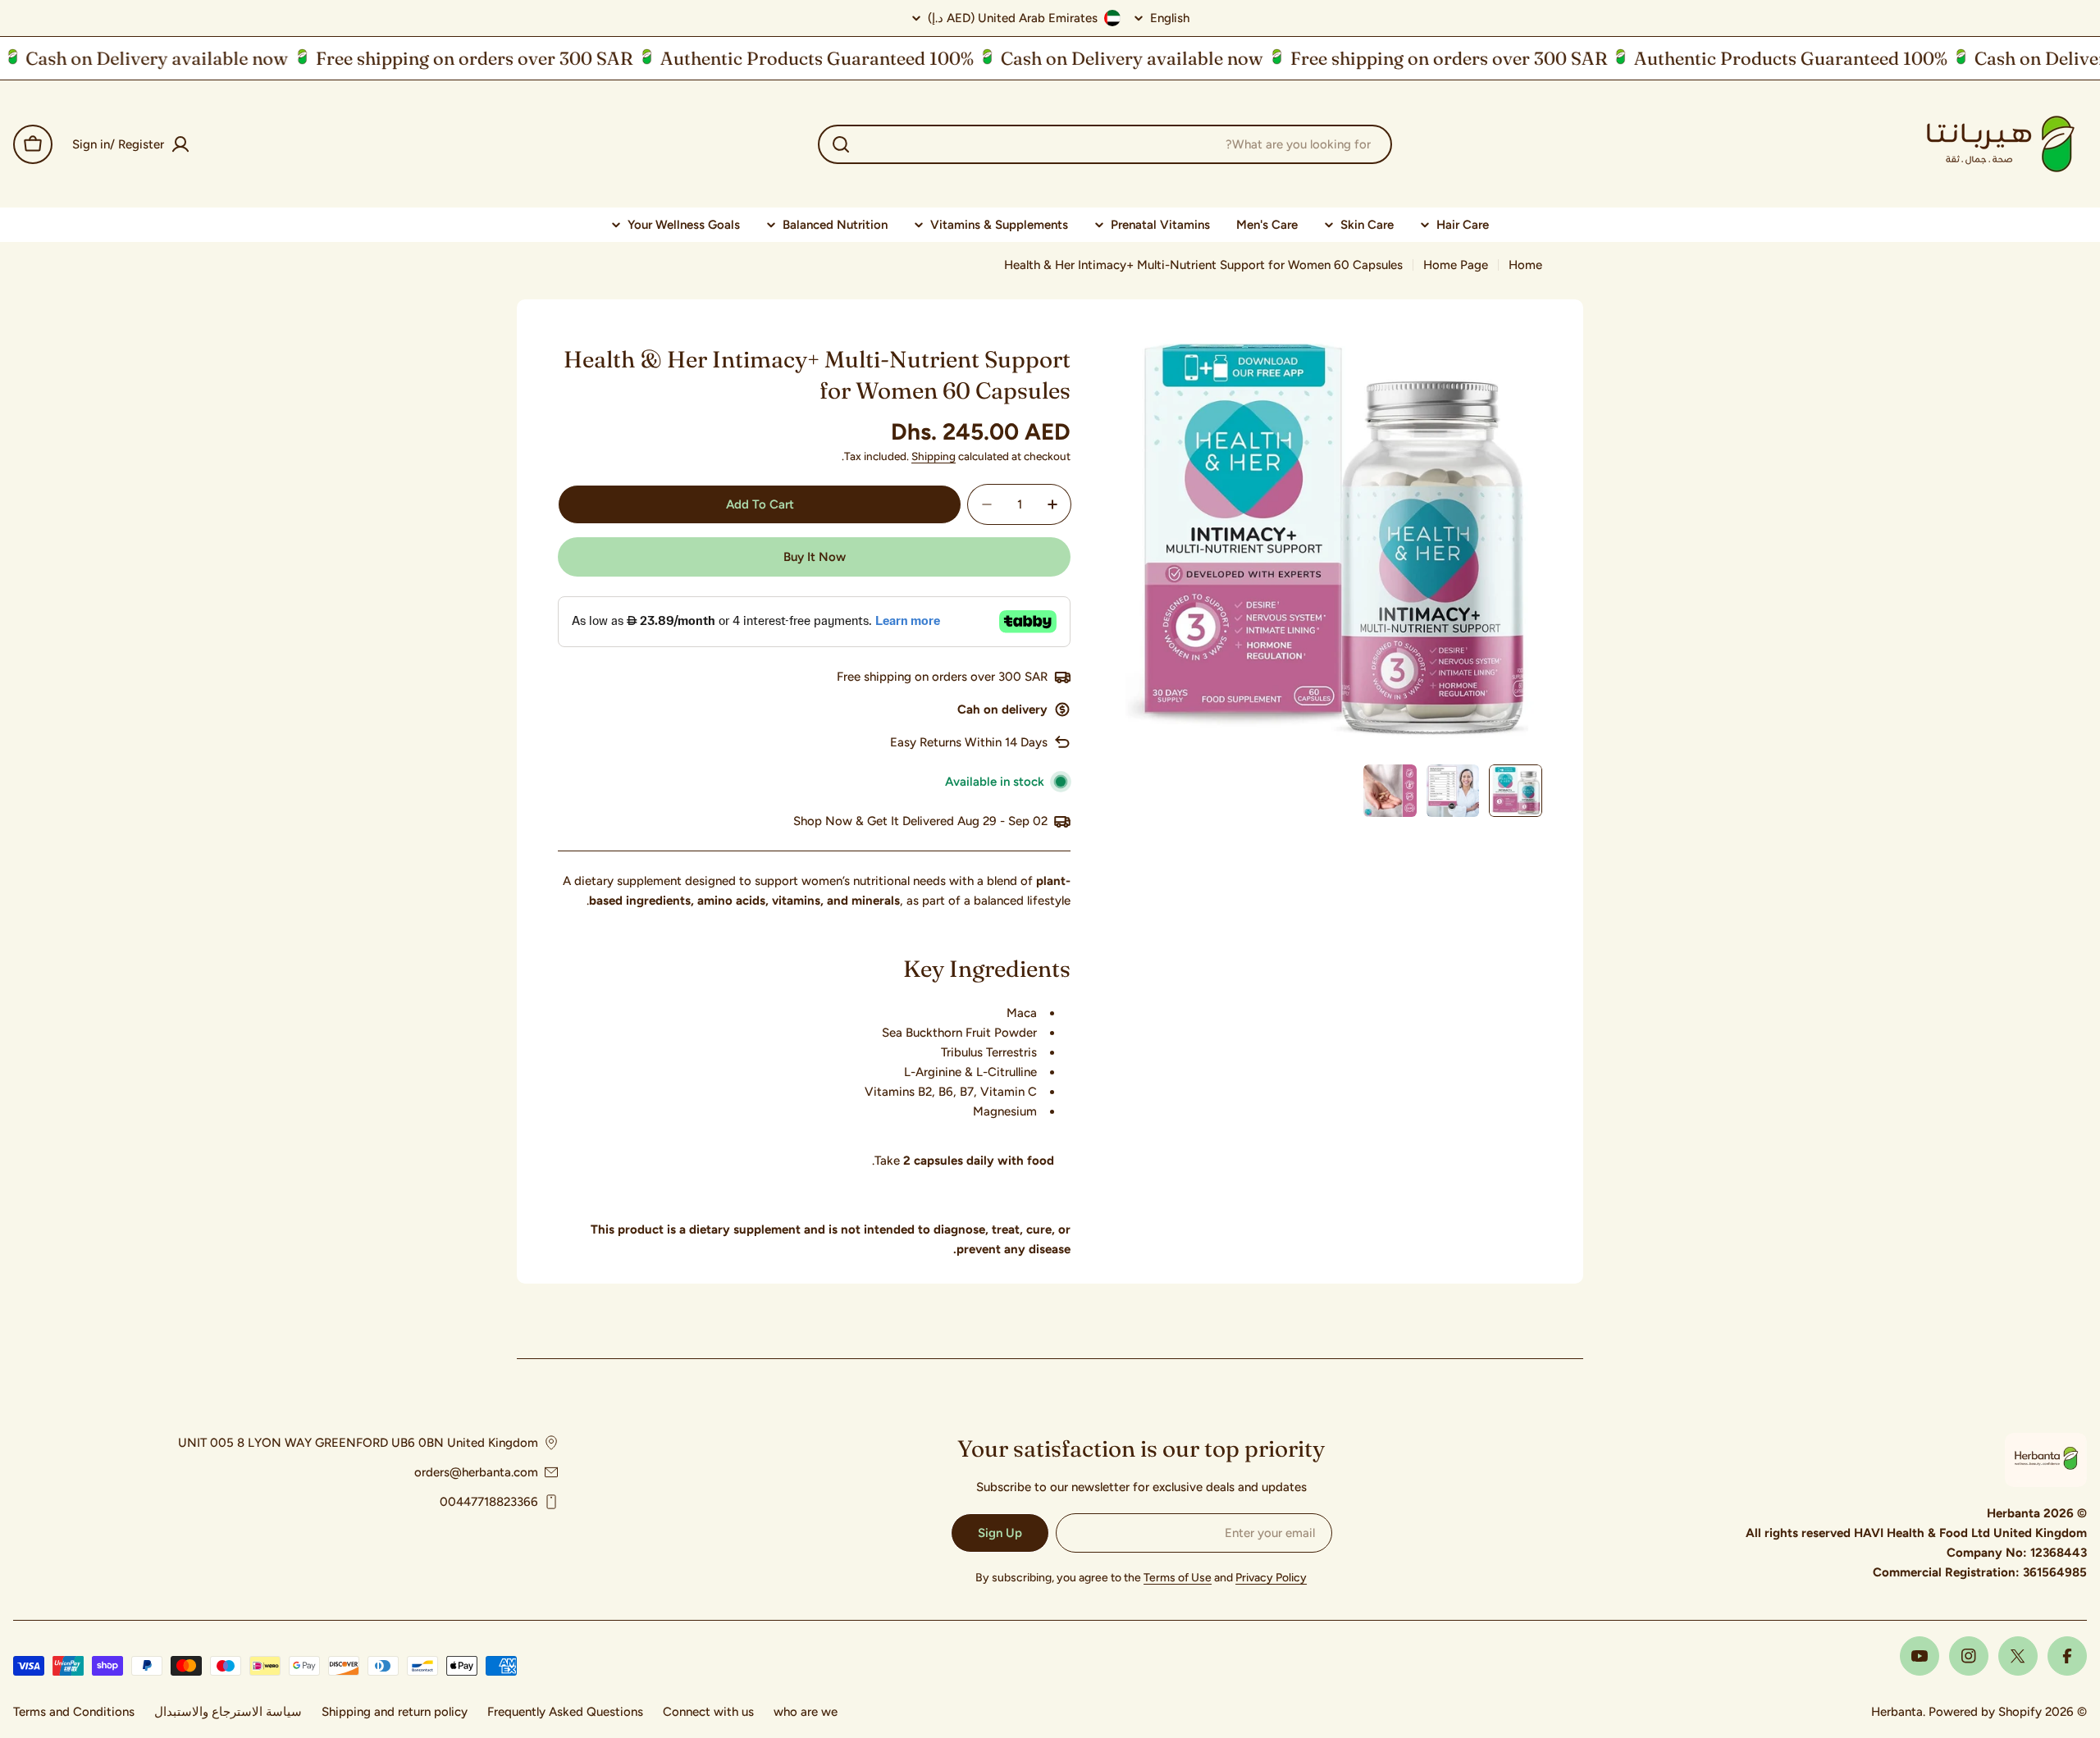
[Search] (841, 144)
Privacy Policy (1271, 1578)
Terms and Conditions (74, 1712)
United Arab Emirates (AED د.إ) (1013, 18)
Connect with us (708, 1712)
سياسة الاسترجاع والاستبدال (228, 1712)
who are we (806, 1712)
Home (1525, 265)
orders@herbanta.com (476, 1472)
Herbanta (1897, 1712)
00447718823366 (489, 1502)
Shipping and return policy (395, 1712)
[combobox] (1105, 144)
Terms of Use (1178, 1578)
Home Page (1456, 265)
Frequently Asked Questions (565, 1712)
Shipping (934, 456)
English (1170, 18)
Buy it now (815, 557)
